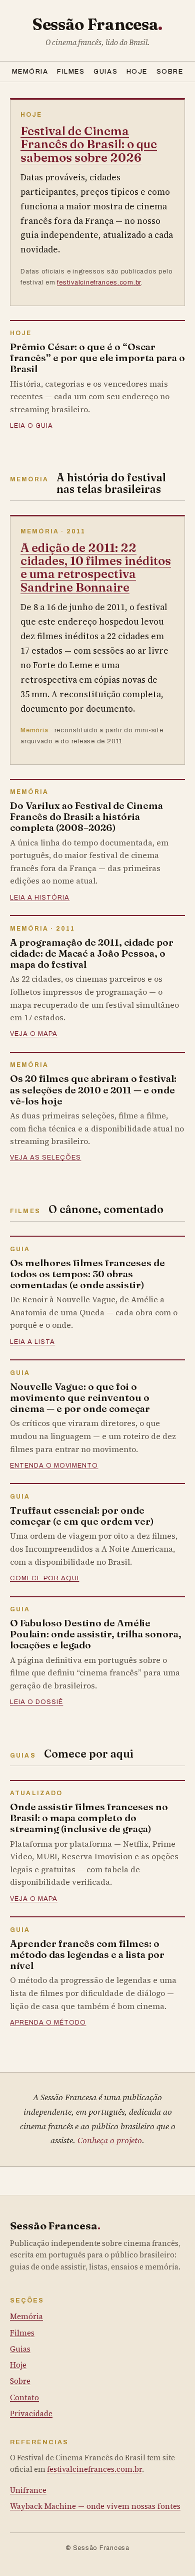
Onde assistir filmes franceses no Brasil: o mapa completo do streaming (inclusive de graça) (89, 1818)
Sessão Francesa (97, 24)
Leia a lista (32, 1342)
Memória (30, 71)
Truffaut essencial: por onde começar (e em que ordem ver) (82, 1516)
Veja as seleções (45, 1158)
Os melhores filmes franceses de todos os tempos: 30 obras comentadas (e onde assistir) (87, 1274)
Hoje (137, 71)
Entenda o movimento (54, 1466)
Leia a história (40, 898)
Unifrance (28, 2490)
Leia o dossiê (36, 1702)
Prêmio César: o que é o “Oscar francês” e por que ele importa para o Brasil (97, 358)
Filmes (71, 71)
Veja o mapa (34, 1034)
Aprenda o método (48, 2023)
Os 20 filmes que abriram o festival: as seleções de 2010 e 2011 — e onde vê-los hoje (93, 1089)
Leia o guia (31, 426)
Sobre (170, 71)
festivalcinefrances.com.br (99, 282)
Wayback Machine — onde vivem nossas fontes (95, 2506)
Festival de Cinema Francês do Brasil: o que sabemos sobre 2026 (89, 144)
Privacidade (31, 2413)
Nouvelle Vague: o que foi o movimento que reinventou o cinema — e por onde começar (80, 1397)
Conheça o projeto (110, 2140)
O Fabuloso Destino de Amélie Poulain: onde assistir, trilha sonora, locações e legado (96, 1634)
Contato (24, 2397)
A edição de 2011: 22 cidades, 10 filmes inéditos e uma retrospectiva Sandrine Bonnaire (96, 567)
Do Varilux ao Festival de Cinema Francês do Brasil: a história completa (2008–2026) (86, 816)
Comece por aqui (44, 1578)
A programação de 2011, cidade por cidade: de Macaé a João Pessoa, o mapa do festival (92, 953)
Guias (105, 71)
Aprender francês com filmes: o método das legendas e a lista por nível (87, 1954)
